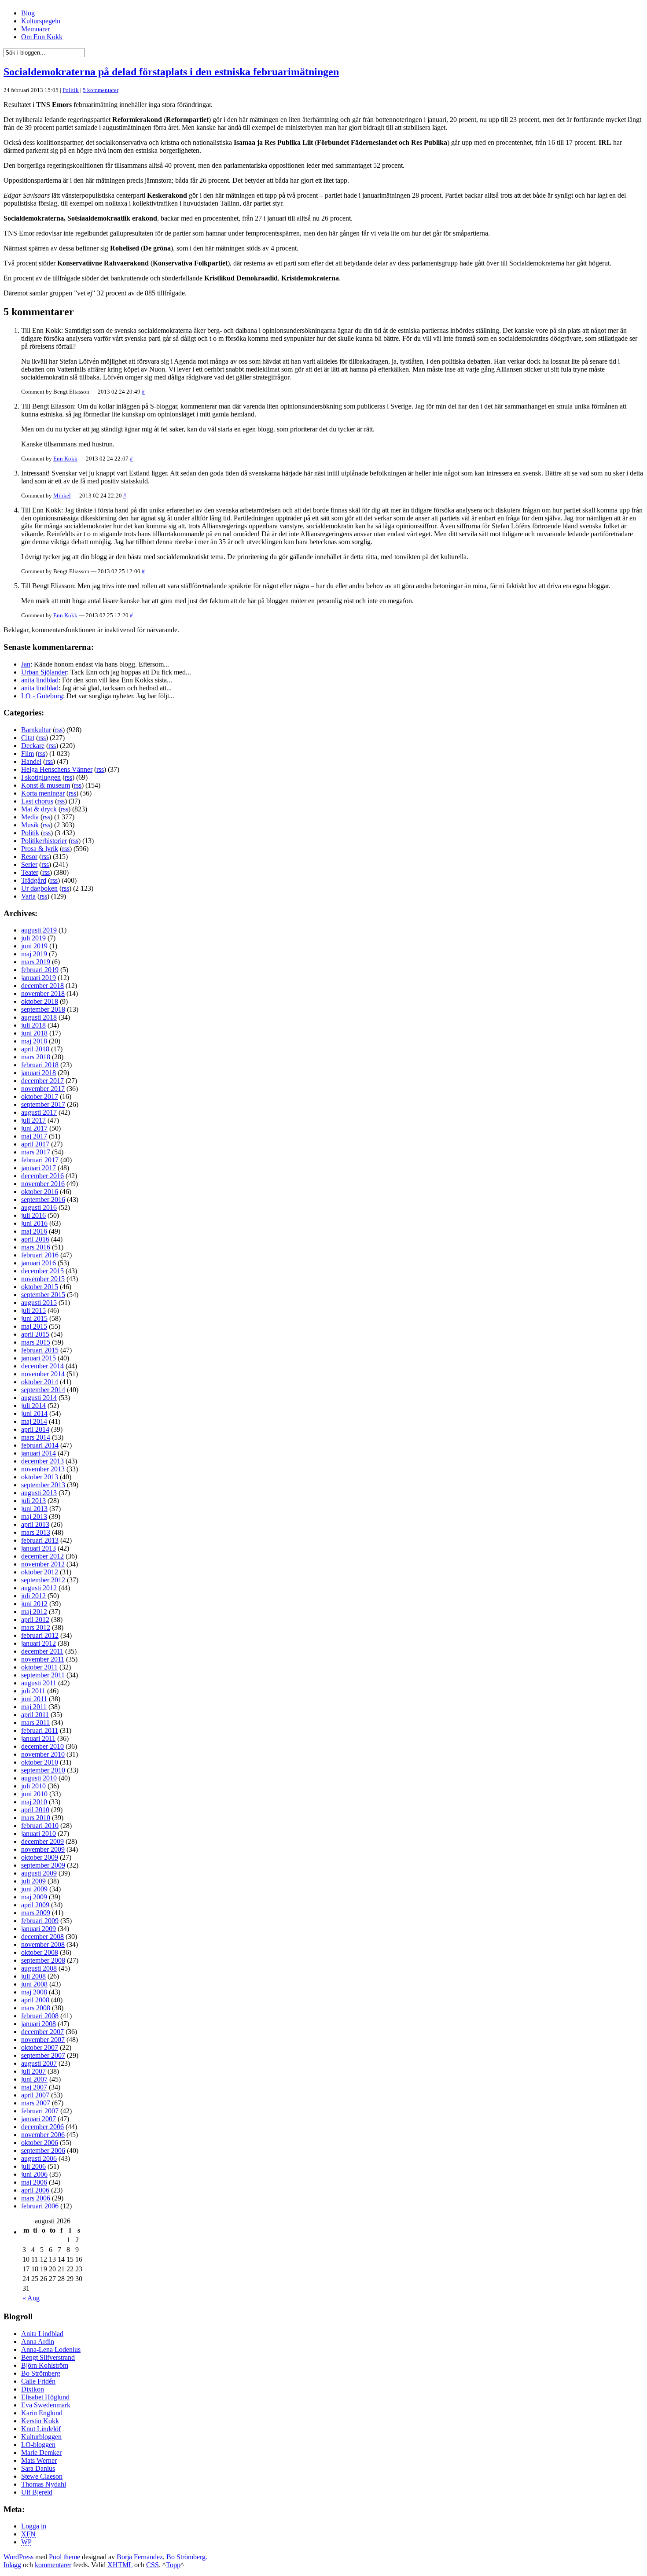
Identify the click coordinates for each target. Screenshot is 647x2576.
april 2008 (35, 2000)
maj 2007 (34, 2087)
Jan (26, 664)
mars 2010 (36, 1818)
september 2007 (43, 2055)
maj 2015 (34, 1326)
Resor (29, 857)
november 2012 (43, 1564)
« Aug (31, 2298)
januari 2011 (38, 1738)
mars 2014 (36, 1437)
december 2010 (42, 1746)
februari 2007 (40, 2111)
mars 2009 (36, 1913)
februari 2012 (40, 1635)
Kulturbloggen (41, 2437)
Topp (173, 2565)
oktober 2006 (40, 2143)
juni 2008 (34, 1984)
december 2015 (42, 1271)
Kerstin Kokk (40, 2421)
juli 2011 (33, 1691)
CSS (153, 2565)
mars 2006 (36, 2198)
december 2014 (42, 1366)
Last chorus (37, 801)
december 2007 (42, 2032)
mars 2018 (36, 1057)
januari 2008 (39, 2024)
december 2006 (42, 2127)
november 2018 (43, 993)
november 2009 (43, 1849)
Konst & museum (46, 785)
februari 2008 (40, 2016)
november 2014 (43, 1374)
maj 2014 (34, 1421)
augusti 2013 (39, 1493)
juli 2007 (33, 2071)
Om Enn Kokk (42, 37)
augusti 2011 (39, 1683)
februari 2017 (40, 1160)
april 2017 (35, 1144)
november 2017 (43, 1089)
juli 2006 (33, 2166)
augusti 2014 (39, 1398)
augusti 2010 (39, 1778)
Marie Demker (41, 2453)
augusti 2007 (39, 2063)
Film (28, 754)
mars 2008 (36, 2008)
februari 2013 (40, 1540)
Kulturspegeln (41, 21)
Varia (28, 896)
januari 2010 (39, 1833)
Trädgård (34, 880)
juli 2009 (33, 1881)
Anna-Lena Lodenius (51, 2349)
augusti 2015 (39, 1303)
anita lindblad (40, 680)
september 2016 (43, 1200)
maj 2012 (34, 1612)
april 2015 (35, 1334)
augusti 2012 (39, 1588)
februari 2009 (40, 1921)
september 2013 (43, 1485)
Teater (30, 872)
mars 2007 (36, 2103)
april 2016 (35, 1239)
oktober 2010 (40, 1762)
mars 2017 (36, 1152)
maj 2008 (34, 1992)
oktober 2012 (40, 1572)
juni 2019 (34, 946)
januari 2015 (39, 1358)
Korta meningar (43, 793)
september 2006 (43, 2150)
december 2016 (42, 1176)
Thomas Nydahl (44, 2484)
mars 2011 (35, 1723)
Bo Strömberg (41, 2373)
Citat (28, 738)
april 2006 (35, 2190)
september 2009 (43, 1865)
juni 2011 (34, 1699)
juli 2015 (33, 1310)
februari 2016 (40, 1255)
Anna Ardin (38, 2342)
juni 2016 (34, 1223)
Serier (29, 864)
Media (30, 817)
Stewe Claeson (42, 2476)
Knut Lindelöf (41, 2429)
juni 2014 (34, 1413)
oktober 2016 (40, 1192)
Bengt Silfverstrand (48, 2357)
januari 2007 (39, 2119)
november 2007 (43, 2040)
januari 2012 (39, 1643)
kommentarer (53, 2565)
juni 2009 (34, 1889)
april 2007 (35, 2095)
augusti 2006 (39, 2158)
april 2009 (35, 1905)
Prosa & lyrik (40, 849)
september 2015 (43, 1295)
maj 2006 (34, 2182)
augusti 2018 (39, 1017)
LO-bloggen (38, 2445)
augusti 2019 (39, 930)
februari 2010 (40, 1826)
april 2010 (35, 1810)
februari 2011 (40, 1730)
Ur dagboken (39, 888)
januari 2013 (39, 1548)
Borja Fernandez (140, 2557)
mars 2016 (36, 1247)
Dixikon (33, 2389)
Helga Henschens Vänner (57, 769)
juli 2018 (33, 1025)
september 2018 (43, 1009)
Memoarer (35, 29)
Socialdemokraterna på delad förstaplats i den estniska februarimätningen (171, 72)
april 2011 (35, 1715)
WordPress (18, 2557)
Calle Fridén (38, 2381)
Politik (71, 90)
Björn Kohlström (45, 2365)
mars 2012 (36, 1627)
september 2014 (43, 1390)
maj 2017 (34, 1136)
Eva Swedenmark (46, 2405)
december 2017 (42, 1081)
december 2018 (42, 986)
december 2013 (42, 1461)
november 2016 (43, 1184)
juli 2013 (33, 1501)
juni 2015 (34, 1318)
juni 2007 (34, 2079)
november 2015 (43, 1279)
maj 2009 (34, 1897)
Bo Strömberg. (187, 2557)
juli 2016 (33, 1215)
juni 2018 (34, 1033)
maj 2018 (34, 1041)
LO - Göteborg (42, 696)
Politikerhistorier (44, 841)
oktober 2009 (40, 1857)
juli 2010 (33, 1786)
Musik (30, 825)
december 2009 (42, 1841)
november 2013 (43, 1469)
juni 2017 (34, 1128)
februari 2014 (40, 1445)
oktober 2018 (40, 1001)
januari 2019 (39, 978)
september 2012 (43, 1580)
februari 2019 (40, 970)
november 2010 (43, 1754)
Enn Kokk (65, 459)
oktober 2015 (40, 1287)
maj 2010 (34, 1802)
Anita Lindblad (42, 2334)
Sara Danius (38, 2468)
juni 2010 (34, 1794)
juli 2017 (33, 1120)
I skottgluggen (41, 777)
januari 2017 (39, 1168)
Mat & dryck (39, 809)
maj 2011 (34, 1707)
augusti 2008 (39, 1968)
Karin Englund (42, 2413)
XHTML (120, 2565)
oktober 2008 (40, 1952)
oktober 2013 (40, 1477)
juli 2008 (33, 1976)
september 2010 (43, 1770)
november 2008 (43, 1944)
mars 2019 (36, 962)
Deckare (33, 746)
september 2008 (43, 1960)
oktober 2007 (40, 2047)
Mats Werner (39, 2460)
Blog (28, 13)
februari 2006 (40, 2206)
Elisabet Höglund (45, 2397)
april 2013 (35, 1524)
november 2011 (43, 1659)
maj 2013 (34, 1516)
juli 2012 (33, 1596)
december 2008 (42, 1937)
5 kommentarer (101, 90)
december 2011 (42, 1651)
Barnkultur (36, 730)
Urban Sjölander (44, 672)
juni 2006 (34, 2174)
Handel (31, 761)
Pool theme (64, 2557)
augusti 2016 (39, 1207)
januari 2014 (39, 1453)
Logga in (34, 2526)
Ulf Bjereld (37, 2492)
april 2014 (35, 1429)
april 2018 (35, 1049)
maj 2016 (34, 1231)
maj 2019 (34, 954)
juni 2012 (34, 1604)
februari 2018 (40, 1065)
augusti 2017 (39, 1112)
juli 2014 (33, 1406)
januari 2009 (39, 1929)
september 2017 (43, 1104)
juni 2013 (34, 1509)
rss (59, 730)
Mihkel (62, 496)
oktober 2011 (39, 1667)
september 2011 (43, 1675)
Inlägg (12, 2565)
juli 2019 (33, 938)
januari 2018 (39, 1073)
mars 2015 (36, 1342)
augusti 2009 (39, 1873)
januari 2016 (39, 1263)
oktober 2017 (40, 1096)
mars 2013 (36, 1532)
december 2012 (42, 1556)
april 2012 (35, 1620)
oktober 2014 (40, 1382)
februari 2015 (40, 1350)
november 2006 (43, 2135)
